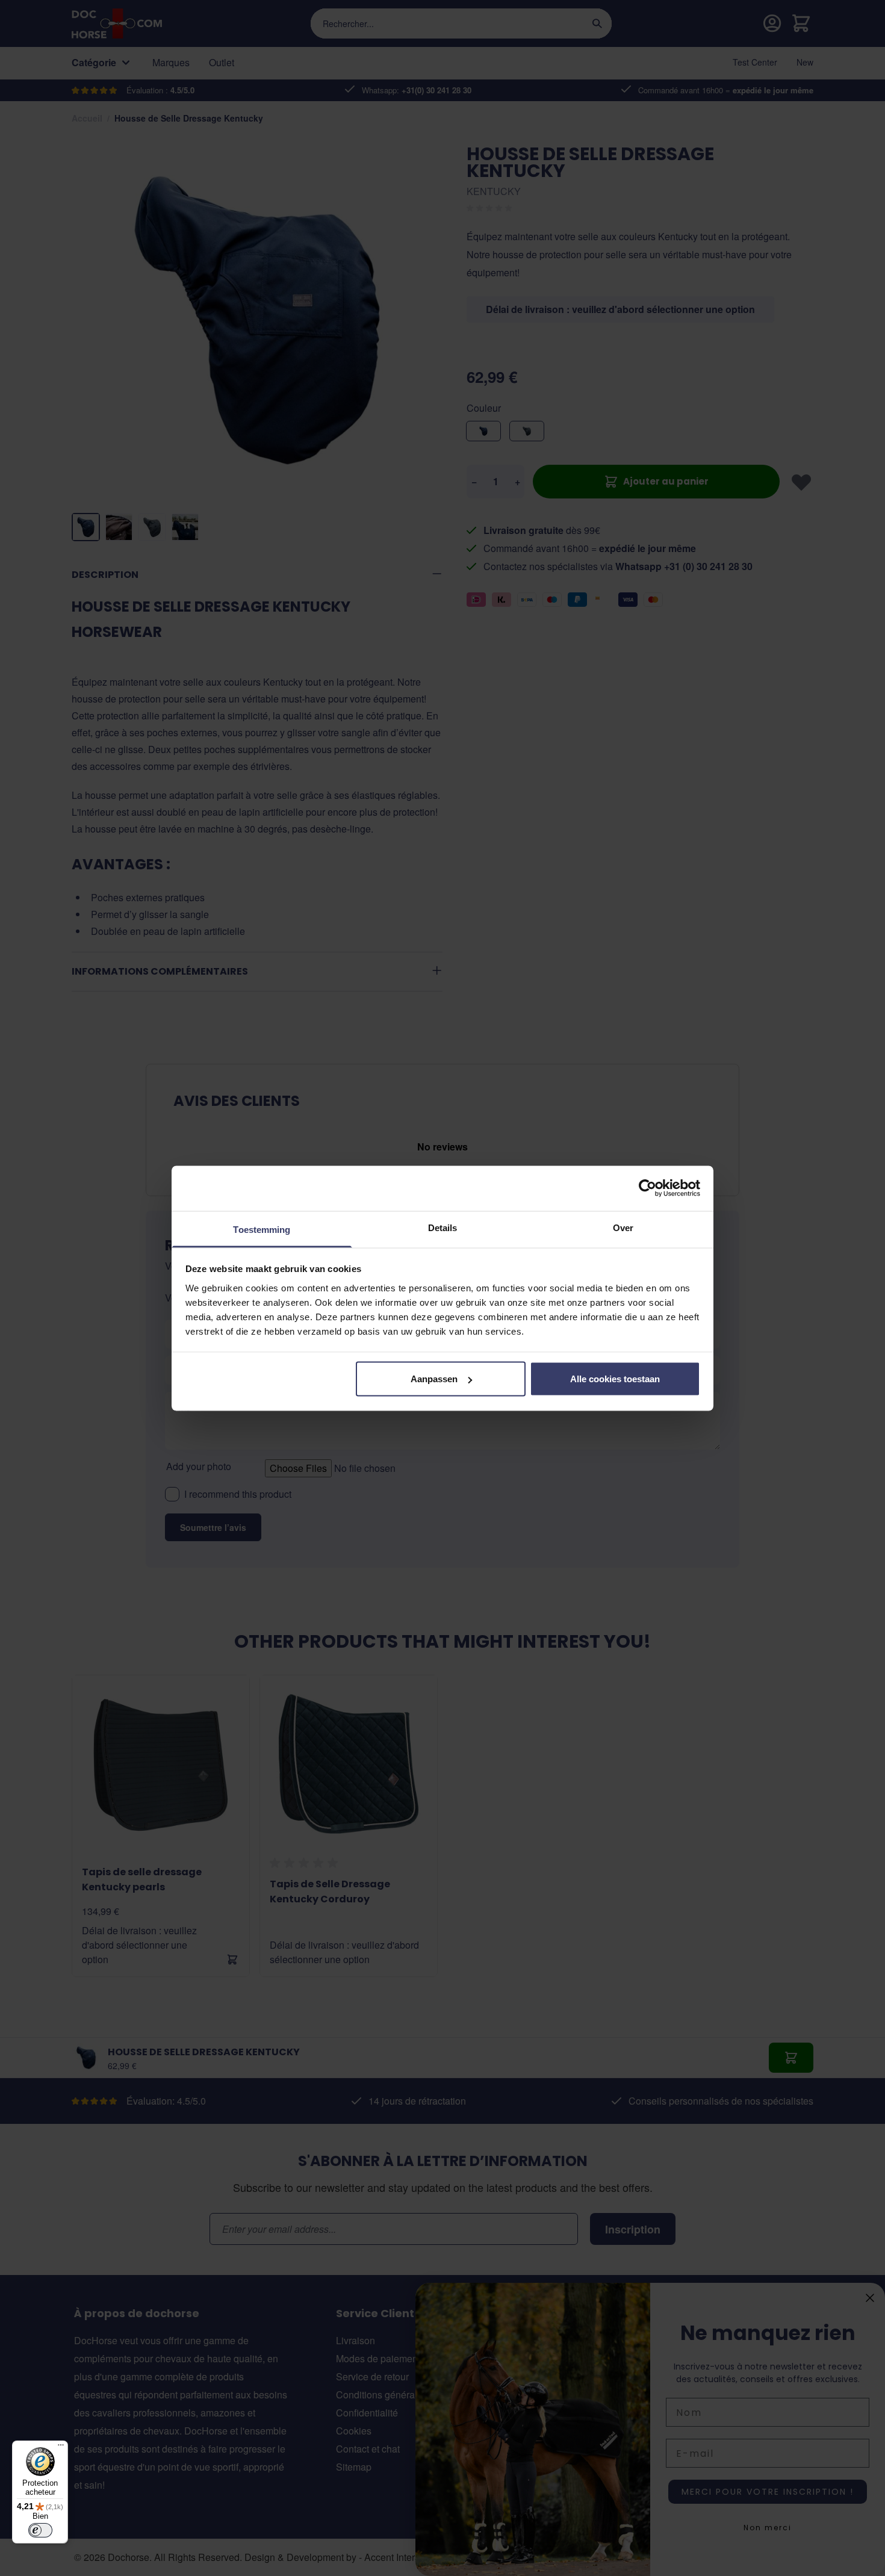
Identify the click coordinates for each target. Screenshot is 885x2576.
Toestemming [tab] (262, 1229)
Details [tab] (443, 1227)
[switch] (40, 2530)
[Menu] (61, 2448)
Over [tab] (623, 1227)
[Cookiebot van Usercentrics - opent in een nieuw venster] (647, 1188)
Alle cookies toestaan (615, 1379)
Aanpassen (434, 1379)
